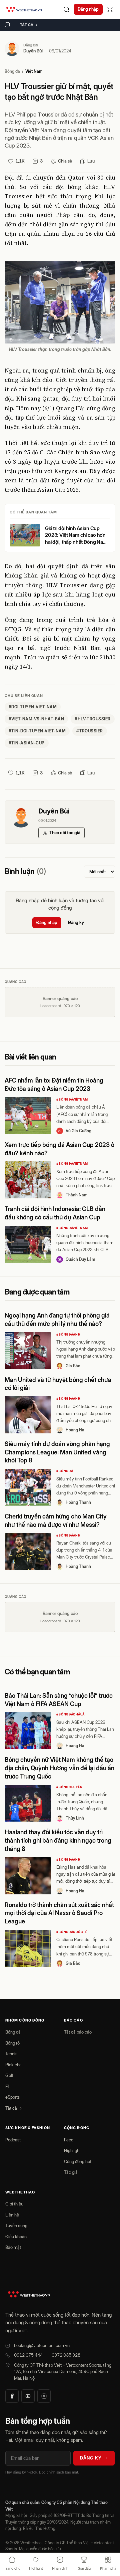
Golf (9, 2075)
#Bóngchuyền (69, 1787)
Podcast (13, 2140)
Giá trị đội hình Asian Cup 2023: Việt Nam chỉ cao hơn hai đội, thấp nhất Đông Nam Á (76, 535)
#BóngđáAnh (68, 1334)
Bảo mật (13, 2247)
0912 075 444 (28, 2355)
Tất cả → (29, 25)
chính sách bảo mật (62, 2472)
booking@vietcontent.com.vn (42, 2345)
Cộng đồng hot (78, 2161)
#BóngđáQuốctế (72, 1932)
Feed (69, 2140)
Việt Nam (34, 71)
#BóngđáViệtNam (72, 1099)
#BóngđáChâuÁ (70, 1714)
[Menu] (110, 9)
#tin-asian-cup (27, 743)
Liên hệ (12, 2215)
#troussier (90, 731)
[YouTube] (28, 2396)
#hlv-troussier (93, 719)
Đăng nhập (88, 9)
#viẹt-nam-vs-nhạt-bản (36, 719)
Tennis (11, 2054)
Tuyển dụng (16, 2226)
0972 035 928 (66, 2355)
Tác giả (71, 2172)
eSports (12, 2097)
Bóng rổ (12, 2043)
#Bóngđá (65, 1471)
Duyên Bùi (33, 51)
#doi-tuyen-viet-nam (33, 707)
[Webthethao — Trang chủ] (24, 9)
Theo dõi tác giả (65, 833)
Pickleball (14, 2065)
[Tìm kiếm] (66, 9)
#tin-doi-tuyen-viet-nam (37, 731)
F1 (7, 2086)
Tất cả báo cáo (78, 2032)
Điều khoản (16, 2237)
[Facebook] (12, 2396)
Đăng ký (76, 922)
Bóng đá (12, 71)
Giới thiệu (14, 2204)
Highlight (72, 2150)
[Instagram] (44, 2396)
